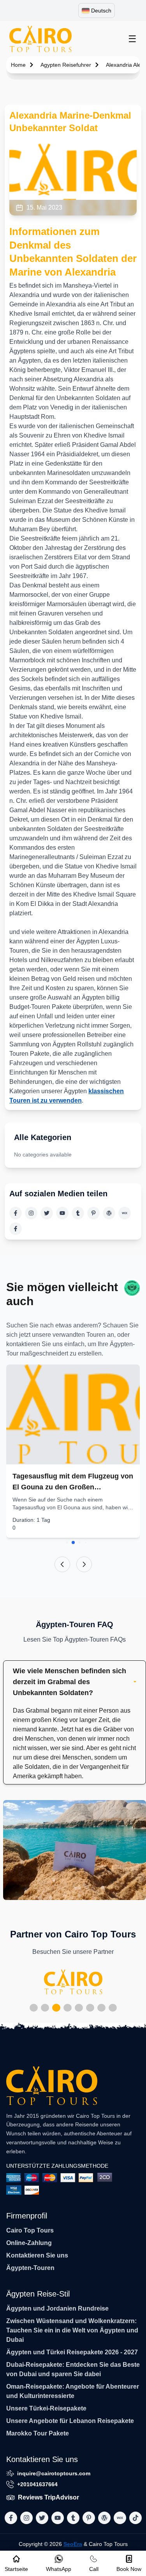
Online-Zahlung (29, 2243)
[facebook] (16, 1213)
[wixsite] (125, 1213)
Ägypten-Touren (30, 2268)
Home (18, 65)
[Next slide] (84, 1564)
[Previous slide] (62, 1564)
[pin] (93, 1213)
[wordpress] (109, 1213)
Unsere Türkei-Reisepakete (46, 2408)
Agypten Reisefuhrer (66, 65)
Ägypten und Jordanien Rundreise (57, 2308)
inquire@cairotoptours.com (54, 2473)
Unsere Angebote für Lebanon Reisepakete (70, 2421)
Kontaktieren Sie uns (37, 2255)
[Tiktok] (16, 1229)
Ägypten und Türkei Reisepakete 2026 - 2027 (72, 2352)
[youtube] (62, 1213)
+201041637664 (37, 2484)
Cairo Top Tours (30, 2230)
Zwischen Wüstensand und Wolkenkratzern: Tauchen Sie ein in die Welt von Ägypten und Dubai (72, 2330)
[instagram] (31, 1213)
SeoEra (73, 2544)
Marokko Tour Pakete (38, 2433)
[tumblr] (78, 1213)
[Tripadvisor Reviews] (132, 1288)
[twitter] (47, 1213)
